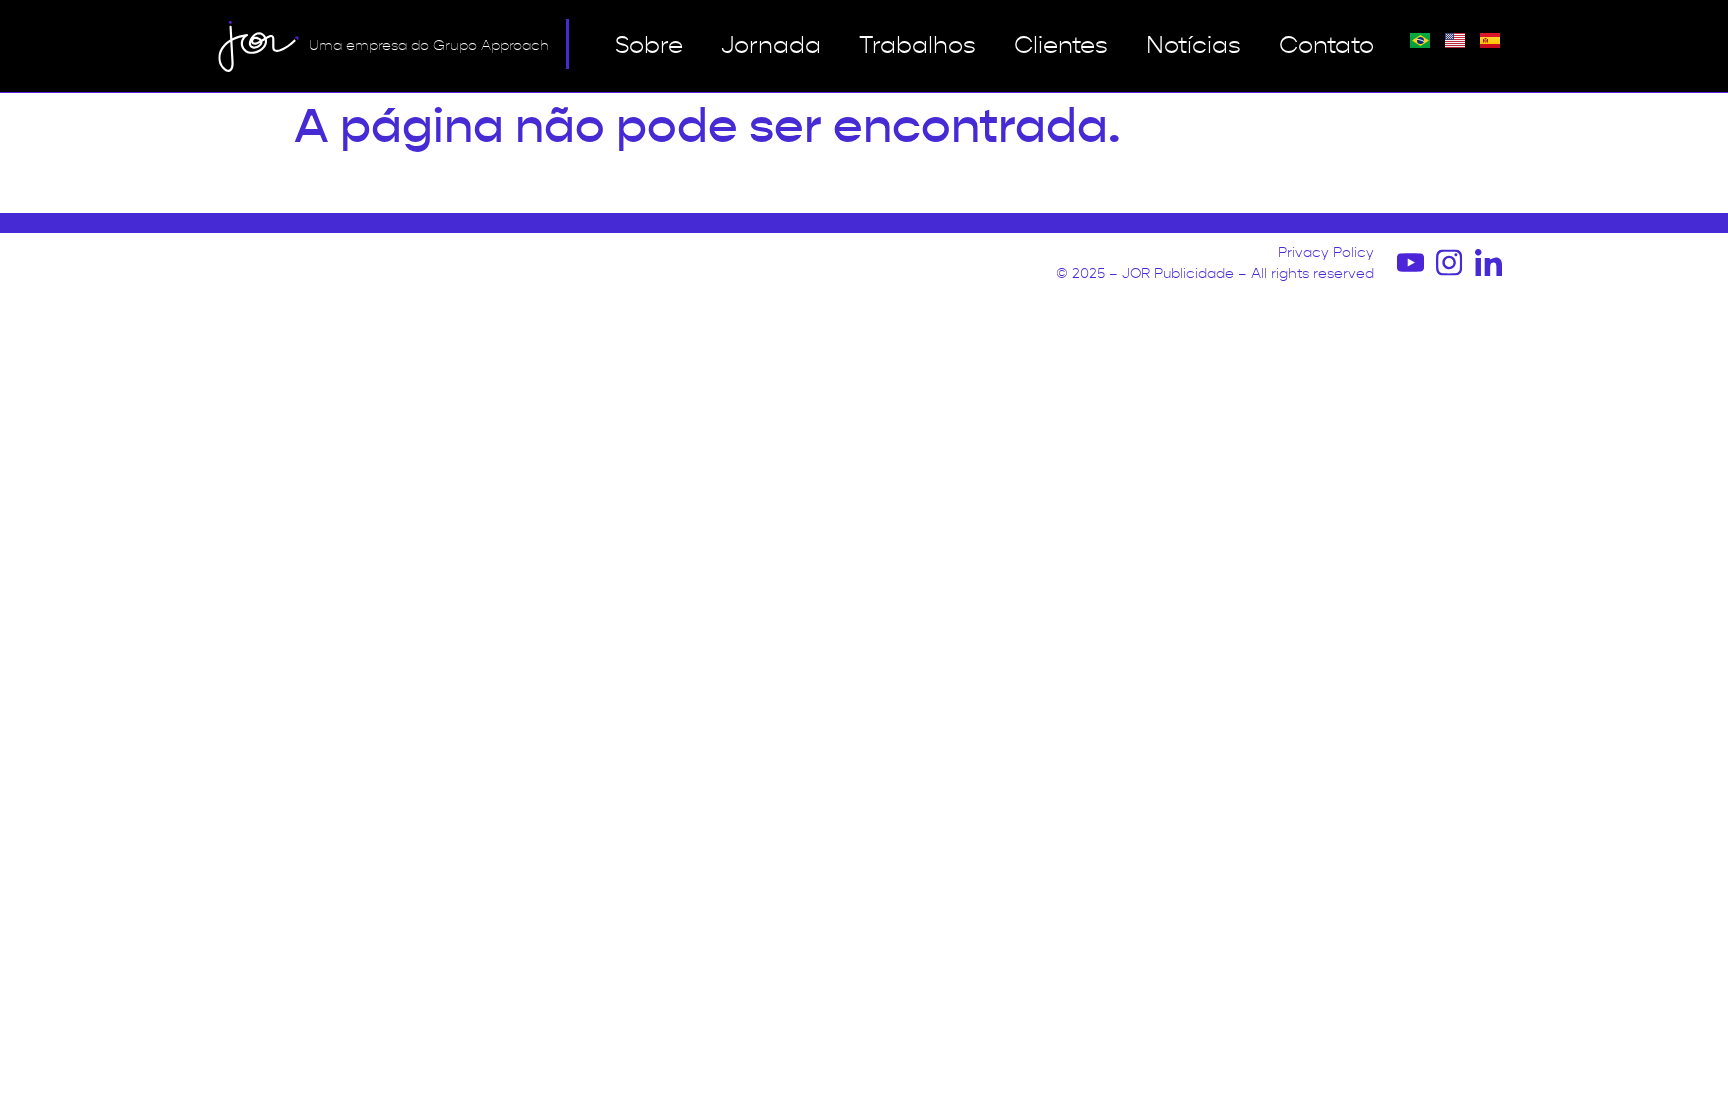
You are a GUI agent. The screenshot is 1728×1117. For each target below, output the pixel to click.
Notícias (1193, 46)
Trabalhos (917, 46)
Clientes (1061, 46)
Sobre (649, 46)
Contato (1326, 46)
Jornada (771, 46)
